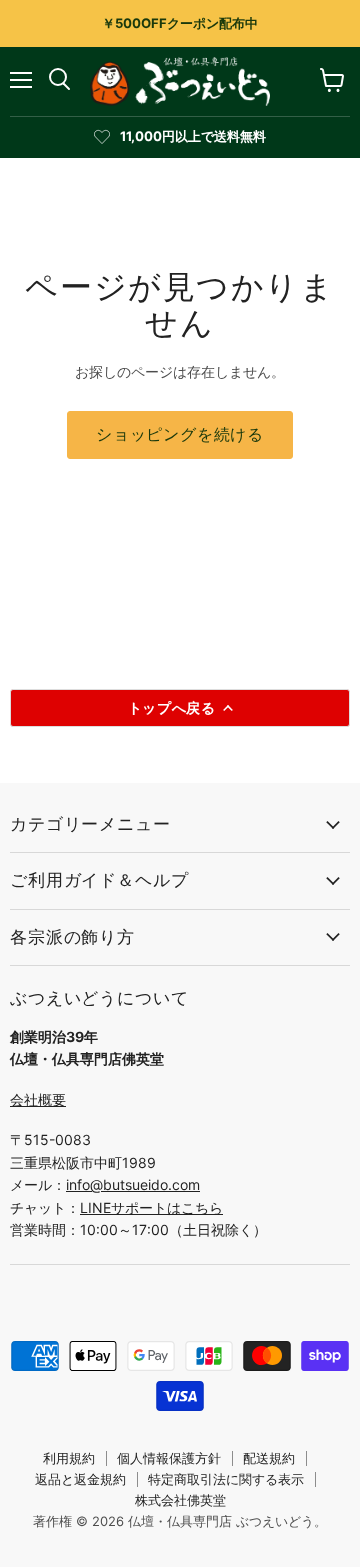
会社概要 (38, 1099)
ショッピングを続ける (180, 434)
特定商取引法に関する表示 (226, 1479)
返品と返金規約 (80, 1479)
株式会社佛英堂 (180, 1500)
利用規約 (69, 1458)
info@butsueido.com (133, 1184)
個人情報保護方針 (169, 1458)
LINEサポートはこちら (151, 1207)
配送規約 (269, 1458)
